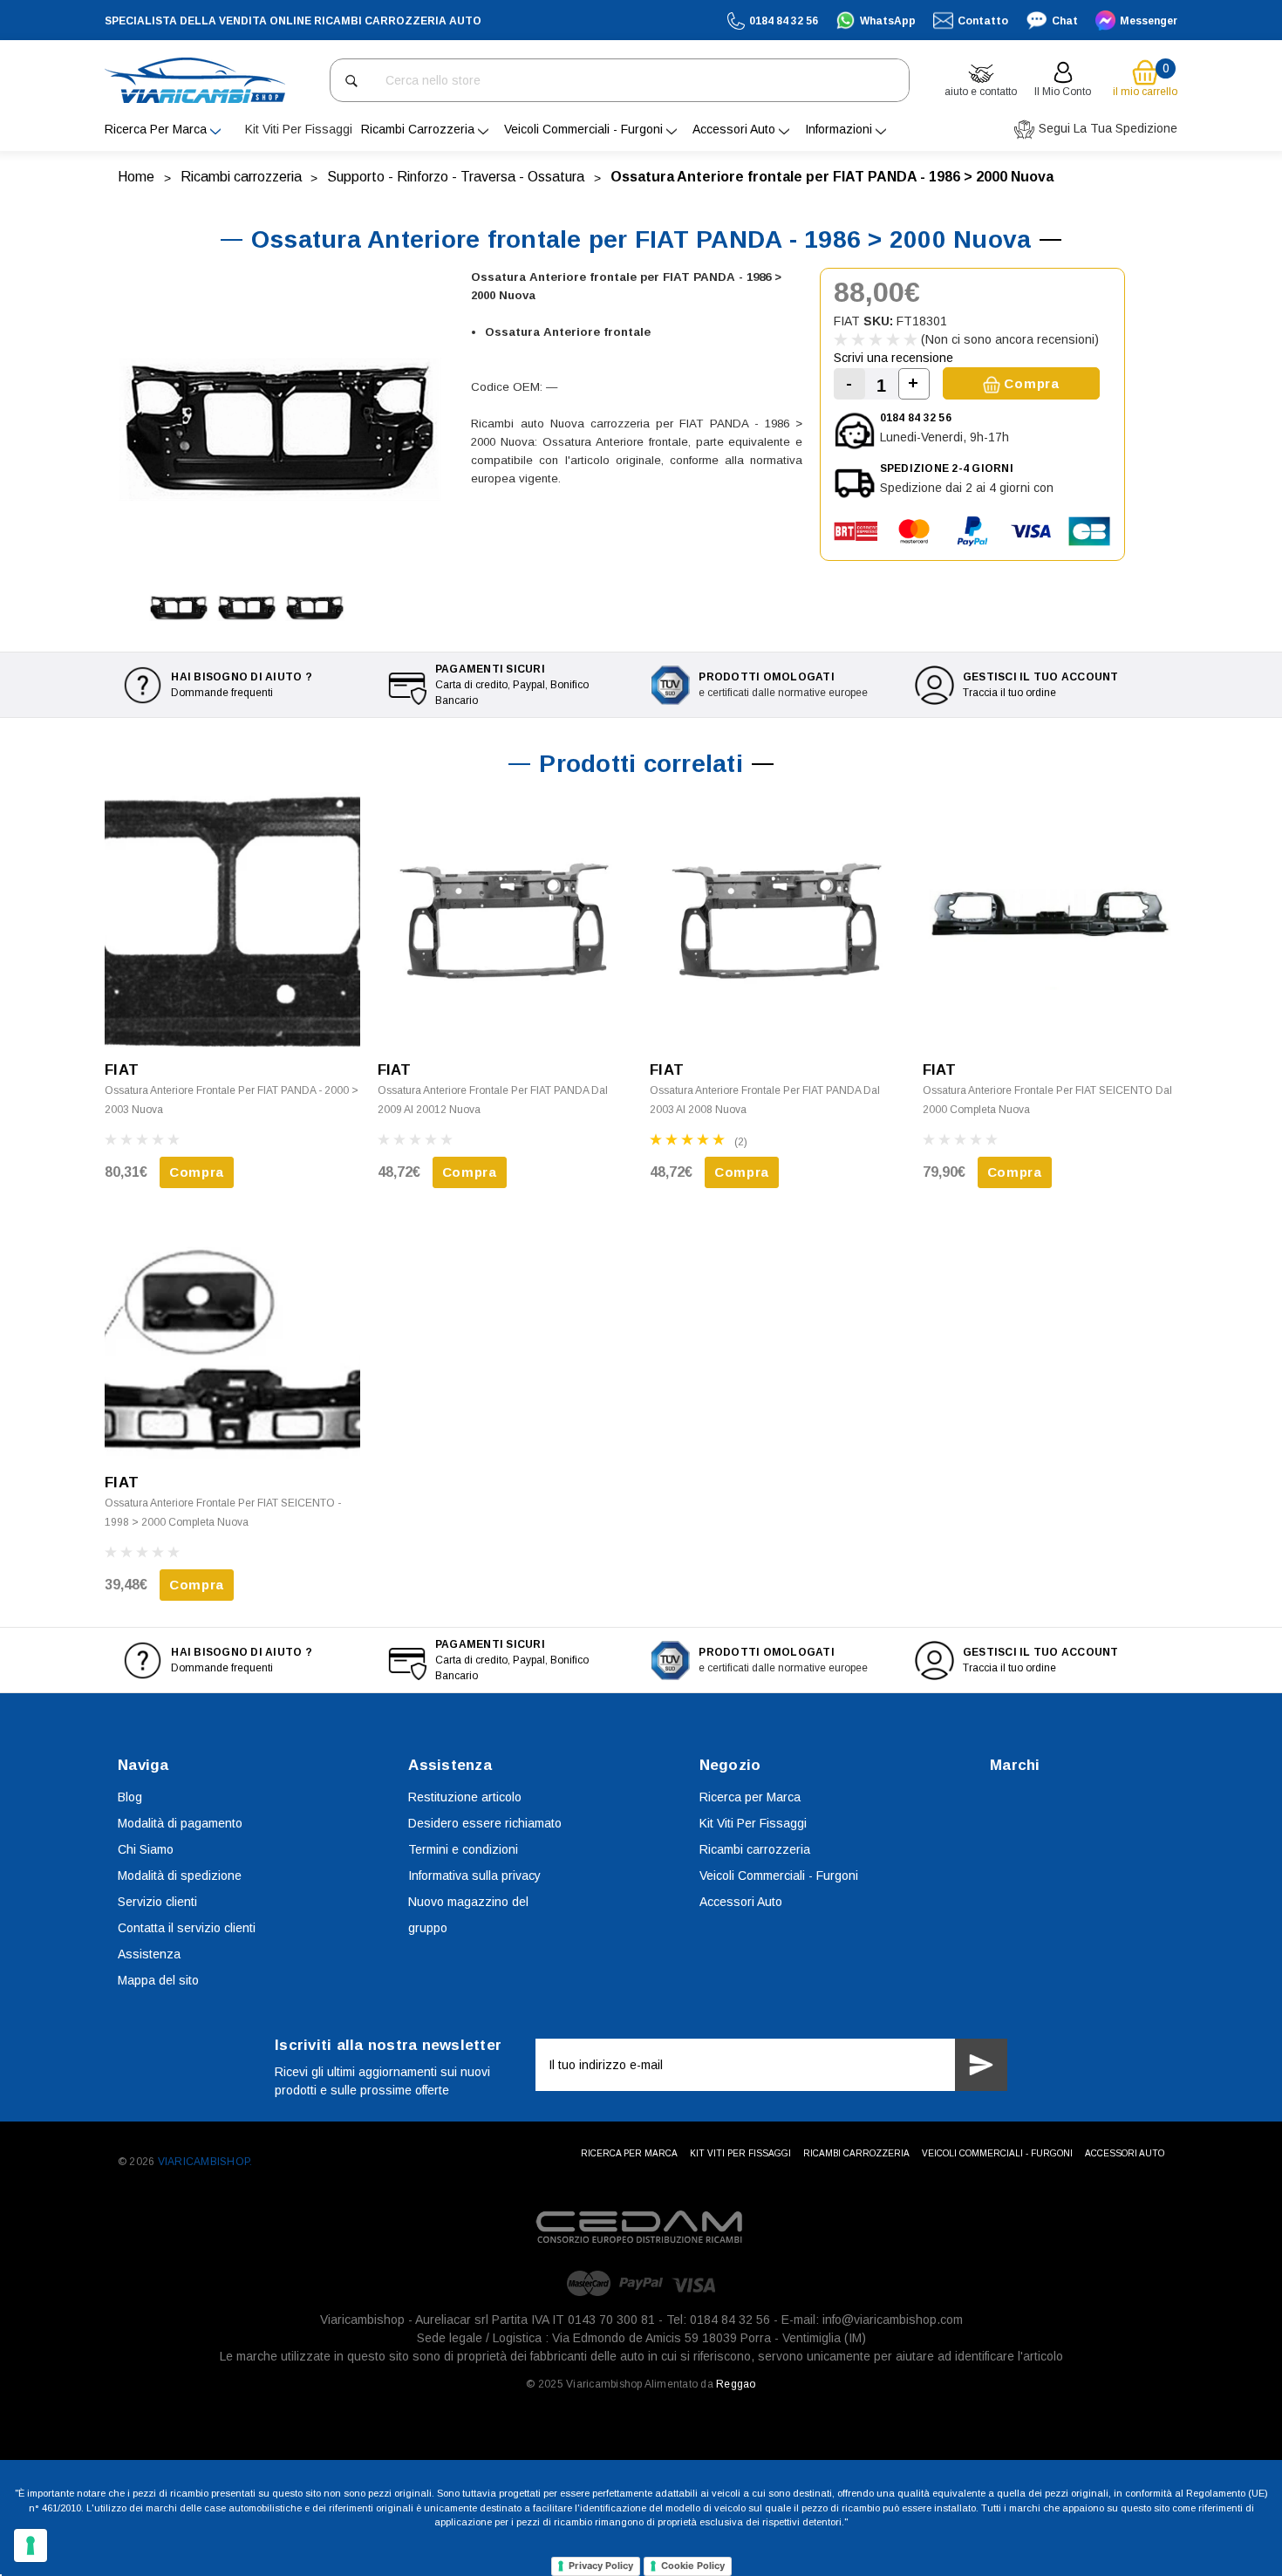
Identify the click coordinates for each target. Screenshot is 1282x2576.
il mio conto (1063, 92)
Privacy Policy (601, 2566)
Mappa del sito (158, 1980)
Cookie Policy (693, 2566)
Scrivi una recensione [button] (893, 358)
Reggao (736, 2384)
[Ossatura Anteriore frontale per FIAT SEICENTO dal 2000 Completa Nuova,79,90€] (1050, 920)
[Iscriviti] (981, 2065)
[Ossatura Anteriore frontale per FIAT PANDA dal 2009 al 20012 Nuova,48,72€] (505, 920)
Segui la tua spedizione (1106, 128)
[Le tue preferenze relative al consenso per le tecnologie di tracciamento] (31, 2545)
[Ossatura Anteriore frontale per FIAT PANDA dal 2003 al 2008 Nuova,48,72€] (777, 920)
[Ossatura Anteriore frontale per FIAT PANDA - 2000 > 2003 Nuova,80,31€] (232, 920)
